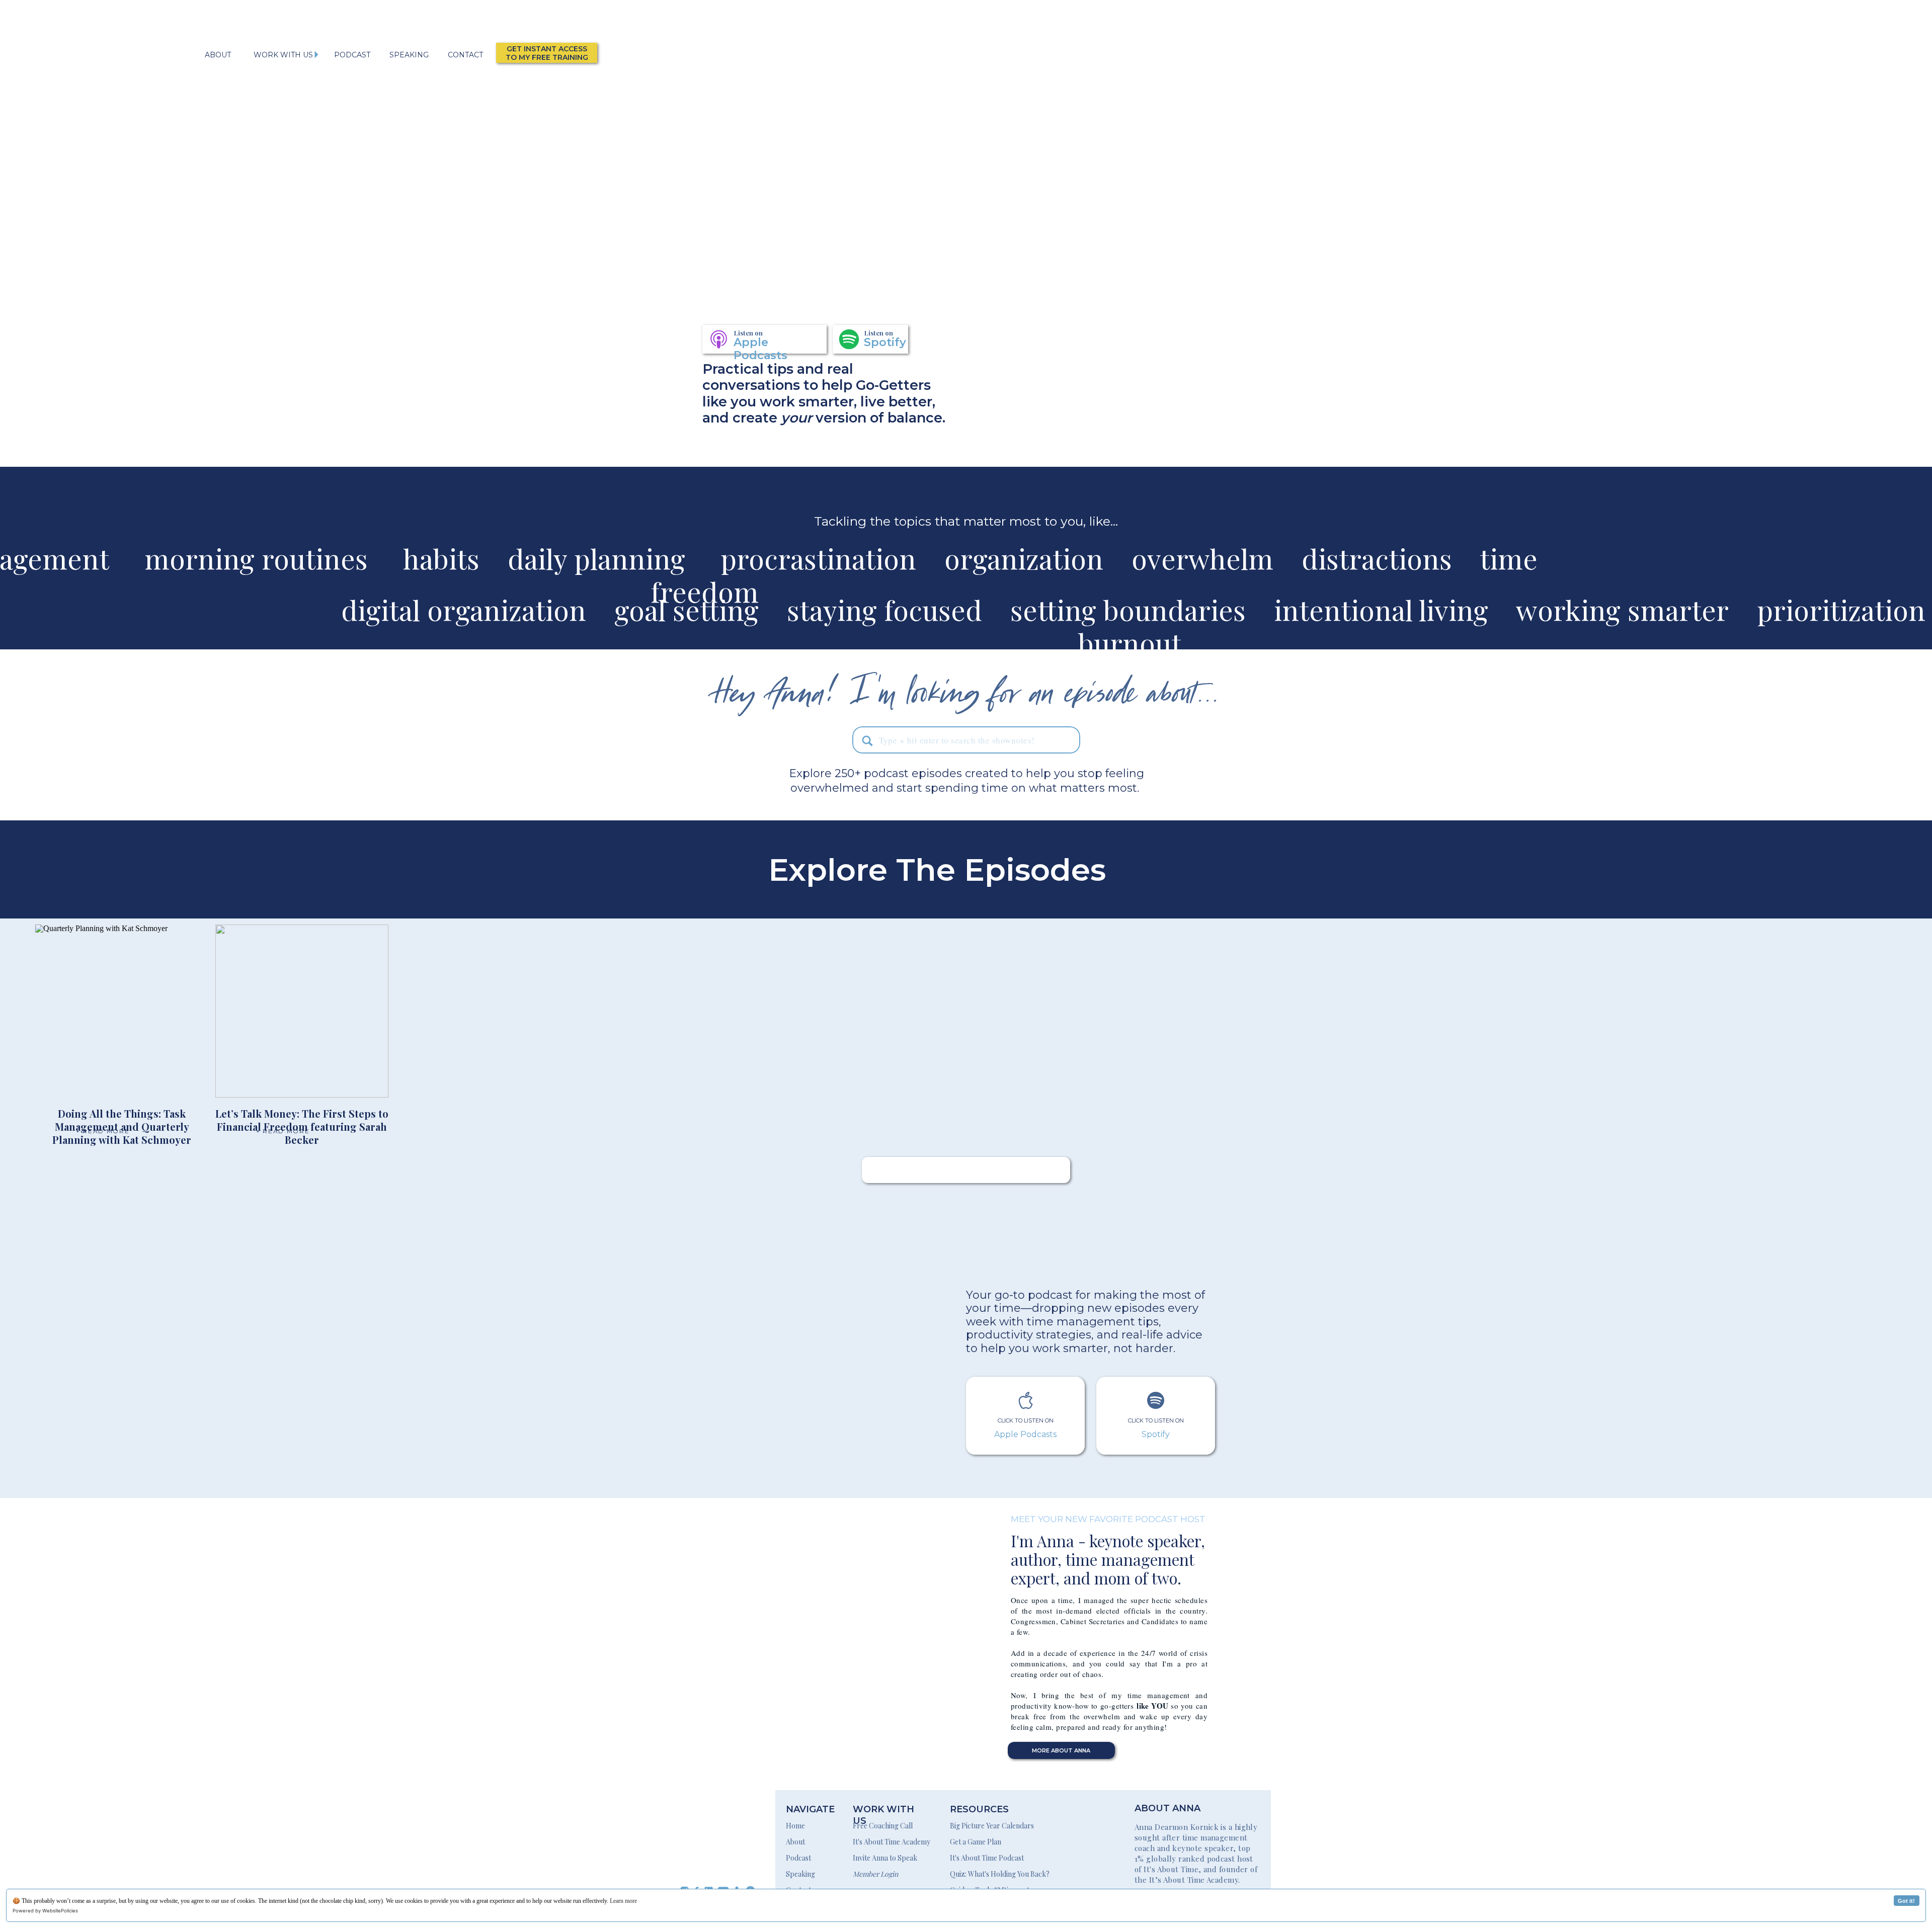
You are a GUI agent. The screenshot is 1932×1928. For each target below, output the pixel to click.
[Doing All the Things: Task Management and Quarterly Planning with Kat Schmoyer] (122, 1011)
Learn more (623, 1901)
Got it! (1906, 1901)
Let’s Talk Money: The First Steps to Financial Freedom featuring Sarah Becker (302, 1126)
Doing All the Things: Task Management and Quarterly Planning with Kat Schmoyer (122, 1126)
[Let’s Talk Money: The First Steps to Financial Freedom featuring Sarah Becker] (302, 1011)
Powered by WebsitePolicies (45, 1911)
